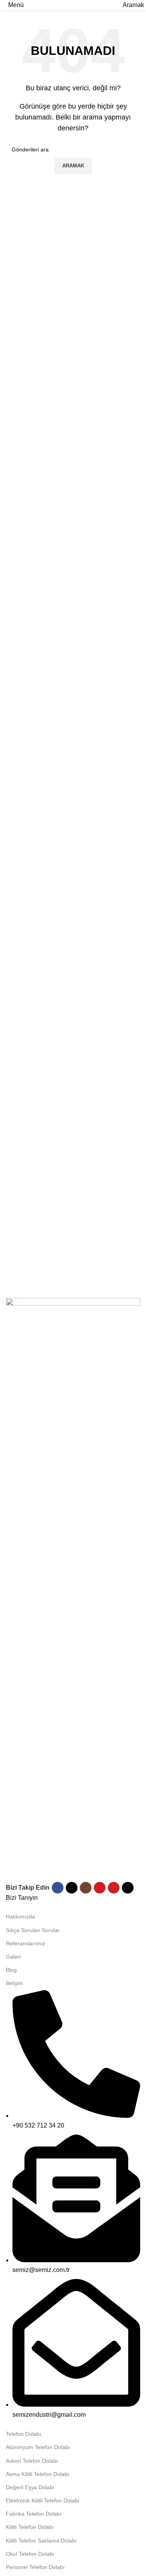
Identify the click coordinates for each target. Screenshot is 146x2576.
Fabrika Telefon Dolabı (34, 2514)
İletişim (14, 1983)
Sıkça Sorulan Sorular (33, 1930)
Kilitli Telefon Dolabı (30, 2527)
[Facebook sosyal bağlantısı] (58, 1888)
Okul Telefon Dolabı (30, 2554)
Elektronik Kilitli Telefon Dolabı (43, 2500)
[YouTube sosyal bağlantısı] (100, 1888)
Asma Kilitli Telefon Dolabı (38, 2474)
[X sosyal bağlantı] (72, 1888)
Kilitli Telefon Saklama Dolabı (41, 2541)
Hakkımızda (20, 1917)
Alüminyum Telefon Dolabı (38, 2447)
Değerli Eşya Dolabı (30, 2487)
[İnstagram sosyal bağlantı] (86, 1888)
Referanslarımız (26, 1943)
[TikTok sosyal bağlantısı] (128, 1888)
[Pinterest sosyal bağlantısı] (114, 1888)
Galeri (13, 1957)
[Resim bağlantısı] (73, 1589)
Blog (11, 1970)
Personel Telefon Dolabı (35, 2567)
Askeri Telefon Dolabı (32, 2461)
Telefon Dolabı (24, 2434)
